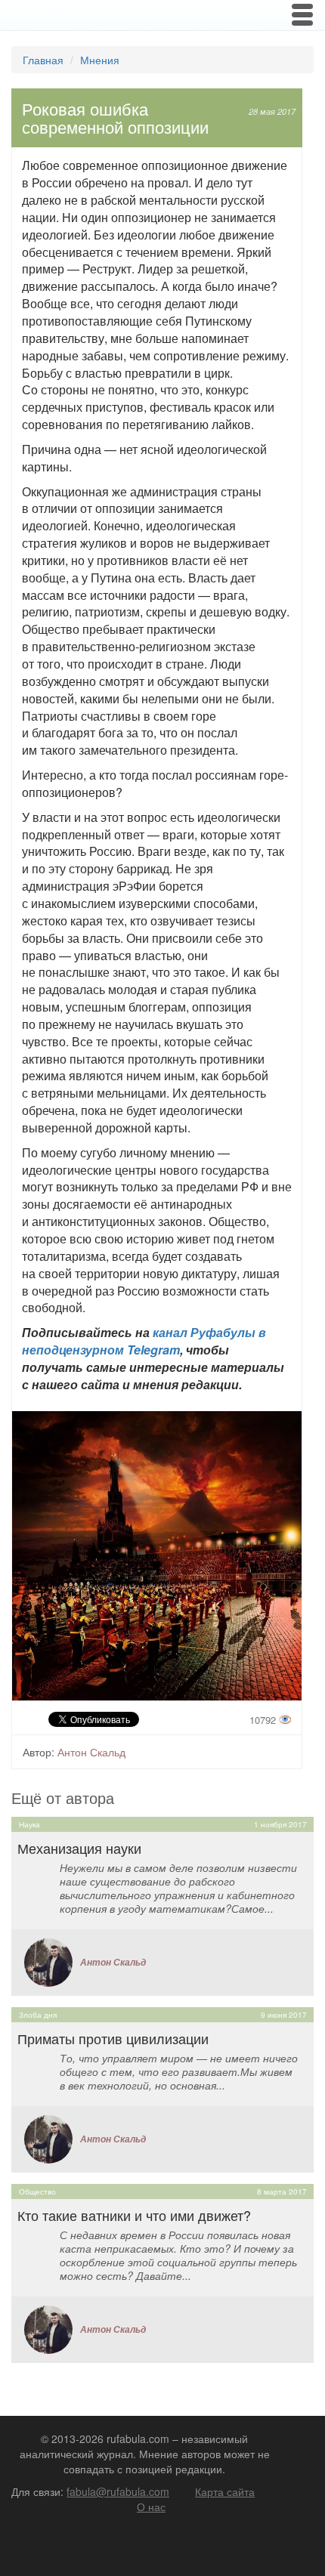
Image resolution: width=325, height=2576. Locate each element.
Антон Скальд (91, 1752)
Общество (37, 2191)
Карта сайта (225, 2491)
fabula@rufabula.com (118, 2491)
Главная (43, 60)
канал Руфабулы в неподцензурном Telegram (144, 1341)
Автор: (39, 1752)
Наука (29, 1824)
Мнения (100, 60)
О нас (151, 2507)
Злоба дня (38, 2015)
